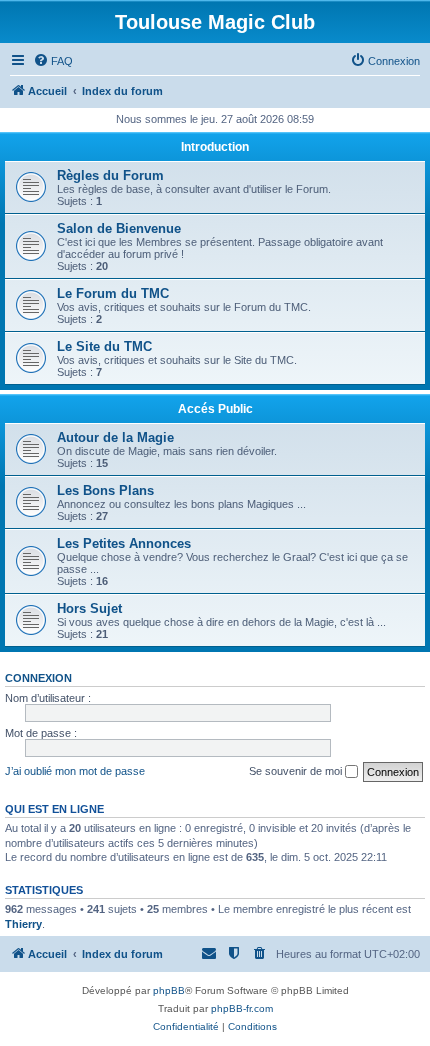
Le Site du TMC (104, 346)
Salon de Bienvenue (119, 228)
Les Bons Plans (105, 490)
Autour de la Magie (115, 437)
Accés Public (215, 409)
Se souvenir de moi (297, 771)
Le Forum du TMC (113, 293)
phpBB (169, 990)
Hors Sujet (89, 608)
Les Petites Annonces (124, 543)
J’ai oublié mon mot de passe (75, 771)
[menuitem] (53, 61)
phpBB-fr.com (242, 1008)
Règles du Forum (110, 175)
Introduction (215, 147)
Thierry (23, 924)
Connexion (38, 678)
